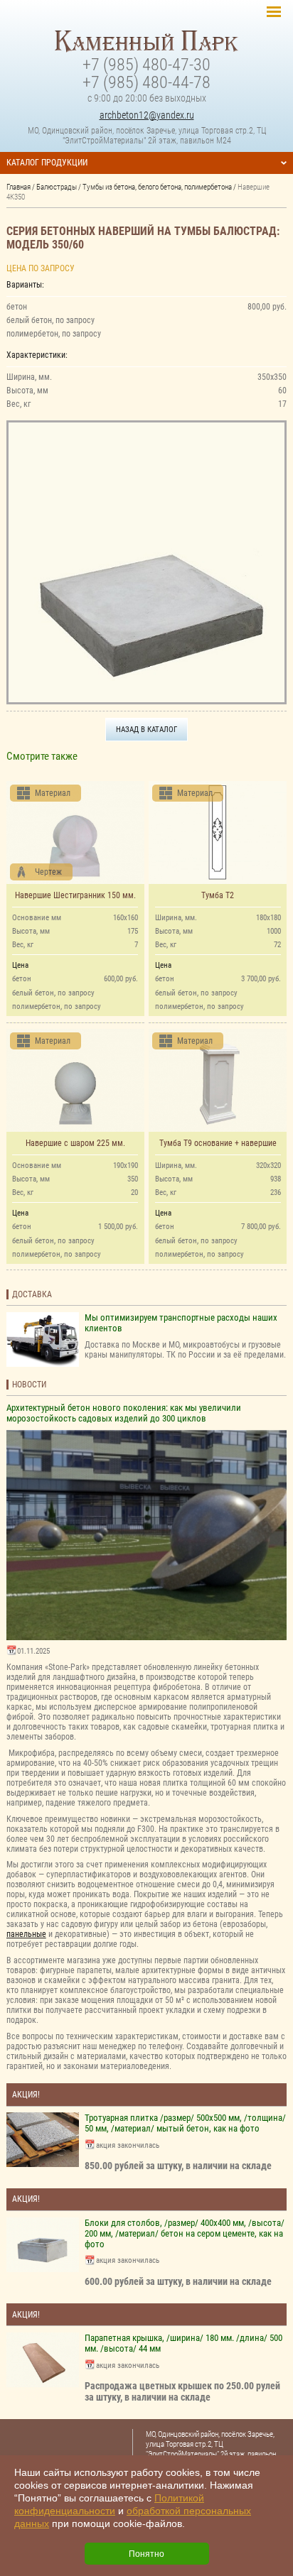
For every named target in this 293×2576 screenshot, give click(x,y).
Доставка (32, 1294)
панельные (26, 1934)
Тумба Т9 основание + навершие (218, 1143)
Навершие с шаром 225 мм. (75, 1143)
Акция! (26, 2095)
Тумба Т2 (218, 895)
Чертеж (48, 872)
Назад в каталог (146, 729)
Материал (53, 793)
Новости (29, 1385)
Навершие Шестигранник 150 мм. (75, 895)
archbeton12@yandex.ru (147, 115)
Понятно (146, 2554)
